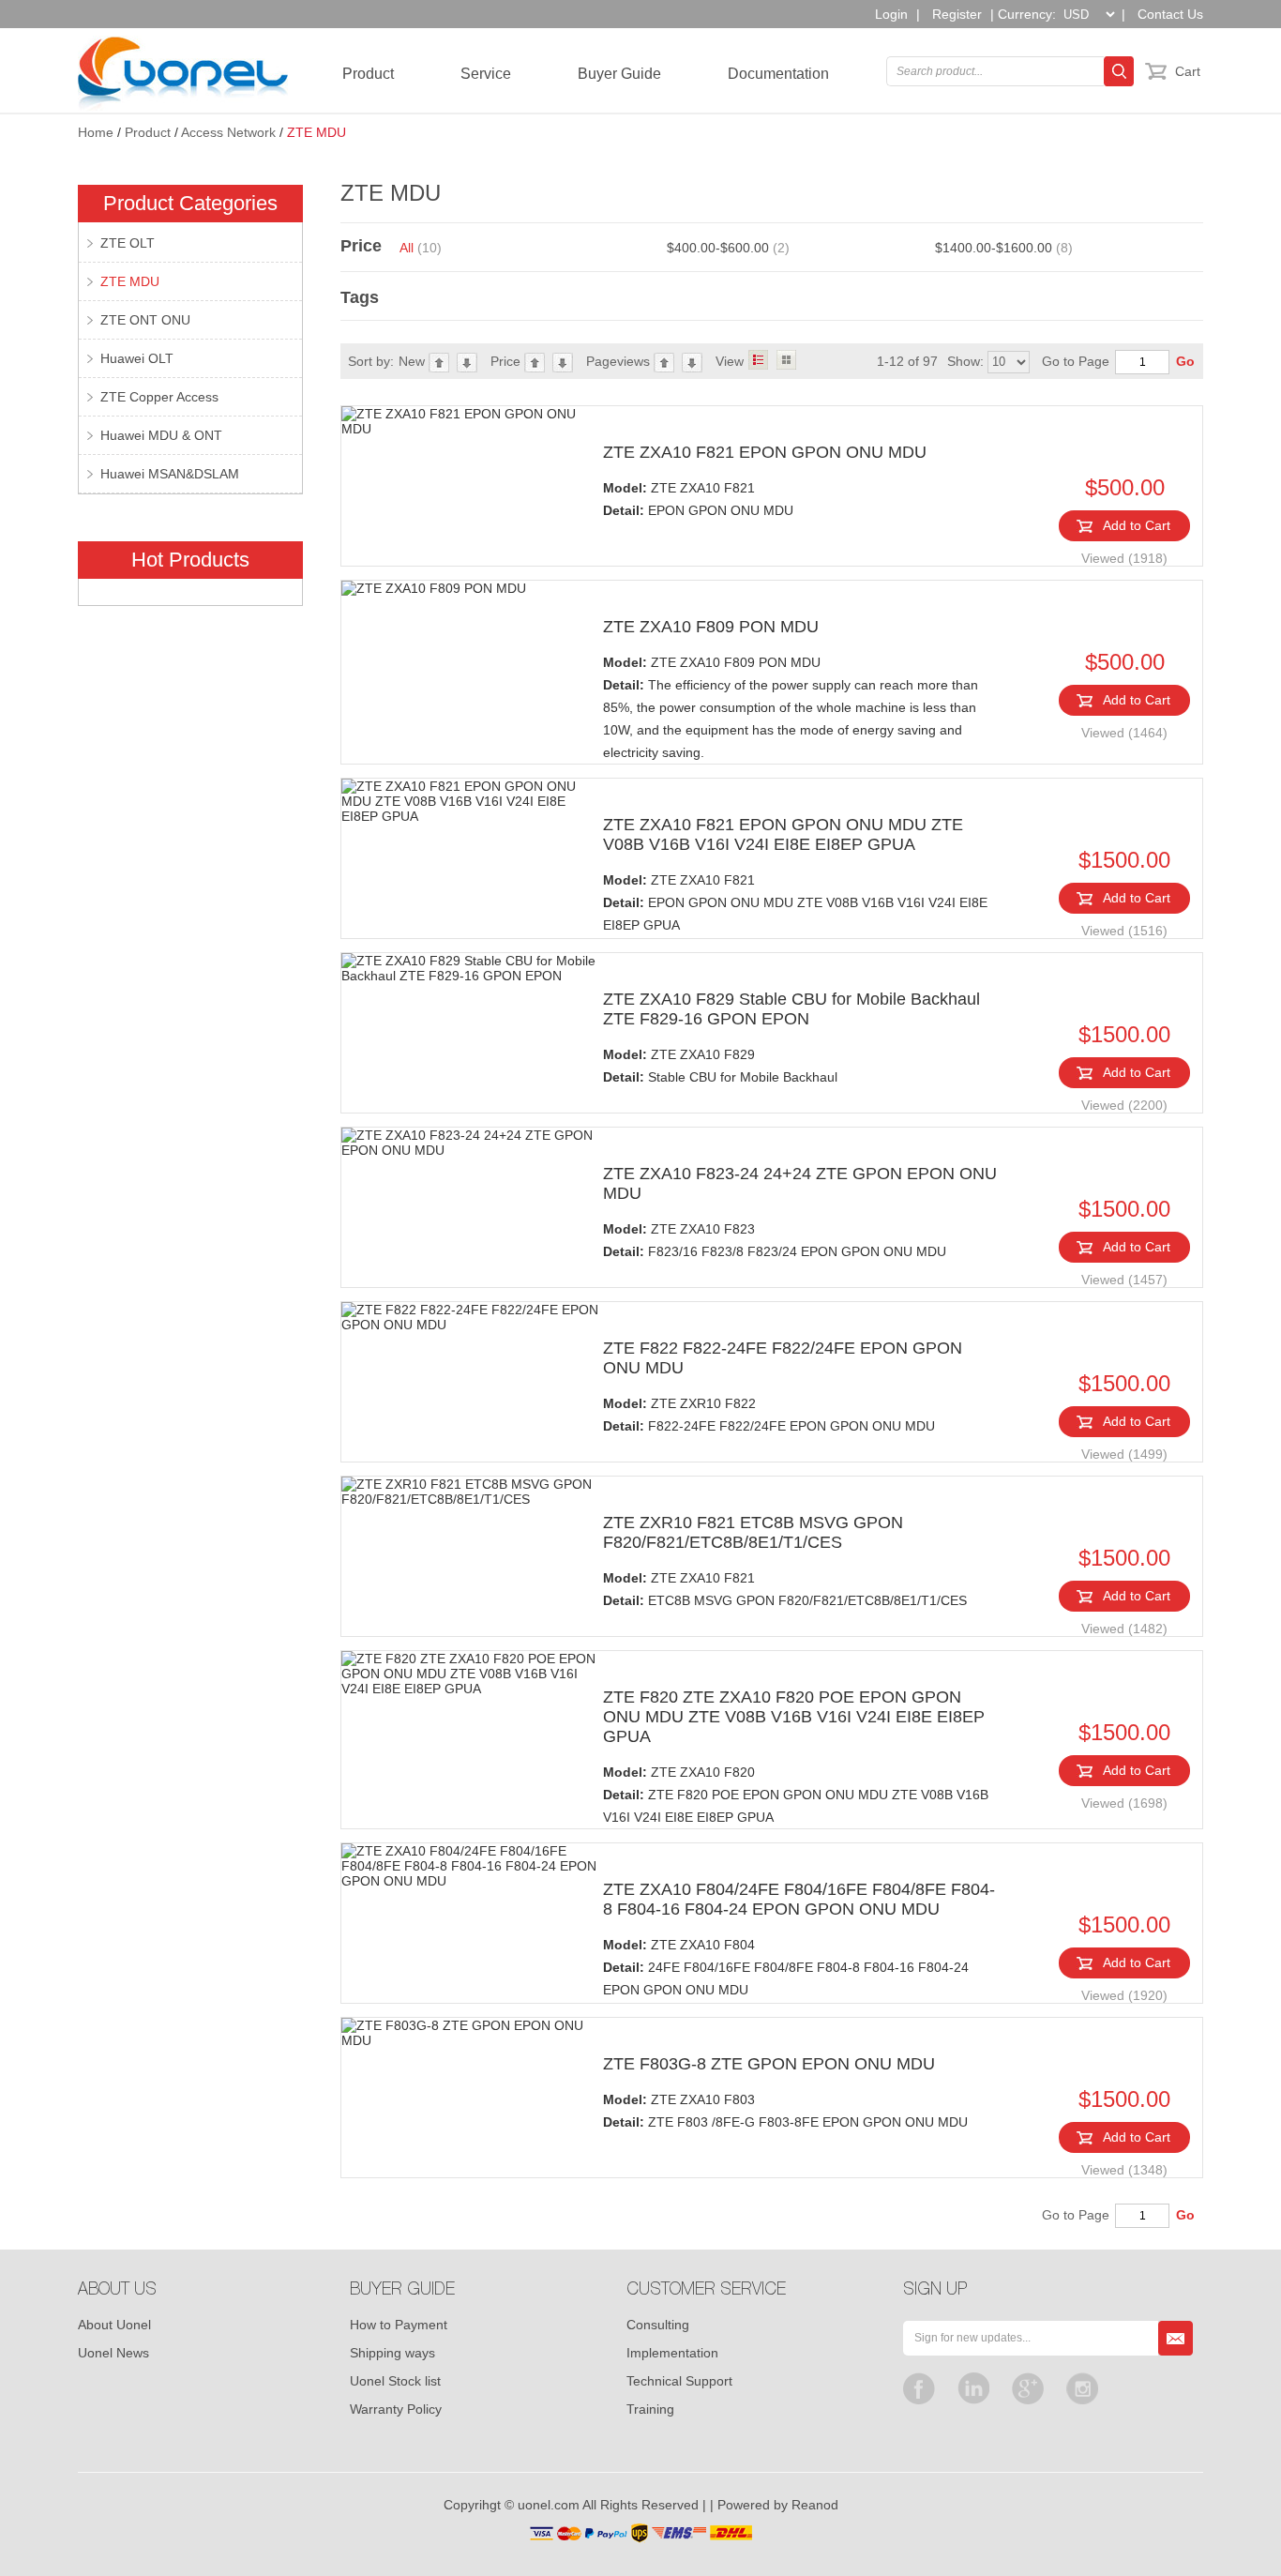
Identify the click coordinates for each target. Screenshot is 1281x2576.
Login (891, 14)
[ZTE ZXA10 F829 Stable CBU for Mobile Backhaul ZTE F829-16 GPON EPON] (472, 968)
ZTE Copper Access (159, 397)
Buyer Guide (619, 74)
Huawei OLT (137, 358)
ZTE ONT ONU (145, 320)
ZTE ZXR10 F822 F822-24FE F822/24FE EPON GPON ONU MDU (769, 1415)
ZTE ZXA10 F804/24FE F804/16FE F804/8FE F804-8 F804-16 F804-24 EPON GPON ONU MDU (799, 1899)
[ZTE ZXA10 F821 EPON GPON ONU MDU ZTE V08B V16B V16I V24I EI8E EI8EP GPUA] (472, 801)
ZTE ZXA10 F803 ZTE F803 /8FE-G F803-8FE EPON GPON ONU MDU (785, 2111)
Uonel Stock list (395, 2381)
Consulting (658, 2325)
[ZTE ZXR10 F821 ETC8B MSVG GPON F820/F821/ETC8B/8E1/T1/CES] (472, 1492)
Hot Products (190, 560)
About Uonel (114, 2325)
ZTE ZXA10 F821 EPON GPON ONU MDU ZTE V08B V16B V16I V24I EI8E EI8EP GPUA (783, 834)
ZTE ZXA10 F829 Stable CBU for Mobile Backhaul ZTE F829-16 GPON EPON (791, 1009)
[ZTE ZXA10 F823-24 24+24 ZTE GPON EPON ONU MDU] (472, 1143)
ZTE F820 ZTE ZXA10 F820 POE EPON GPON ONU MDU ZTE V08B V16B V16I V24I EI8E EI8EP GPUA (794, 1717)
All (421, 248)
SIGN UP (935, 2291)
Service (486, 74)
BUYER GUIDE (402, 2291)
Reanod (815, 2505)
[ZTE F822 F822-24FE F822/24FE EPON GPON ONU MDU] (472, 1317)
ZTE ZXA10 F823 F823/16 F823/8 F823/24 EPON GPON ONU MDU (775, 1240)
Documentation (778, 74)
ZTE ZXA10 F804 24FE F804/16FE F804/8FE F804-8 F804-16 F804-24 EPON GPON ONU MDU (786, 1967)
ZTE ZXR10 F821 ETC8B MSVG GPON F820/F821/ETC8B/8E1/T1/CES (753, 1532)
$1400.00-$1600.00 (1004, 248)
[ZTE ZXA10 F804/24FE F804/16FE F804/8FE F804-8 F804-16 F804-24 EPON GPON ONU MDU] (472, 1866)
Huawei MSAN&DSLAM (170, 474)
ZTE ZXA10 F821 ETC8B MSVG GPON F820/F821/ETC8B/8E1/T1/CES (785, 1589)
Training (650, 2409)
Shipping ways (392, 2353)
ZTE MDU (316, 132)
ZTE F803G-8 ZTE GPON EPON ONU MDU (769, 2064)
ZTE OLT (128, 243)
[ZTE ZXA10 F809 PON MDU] (472, 588)
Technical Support (679, 2381)
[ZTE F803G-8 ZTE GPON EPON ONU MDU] (472, 2033)
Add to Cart (1137, 525)
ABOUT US (117, 2291)
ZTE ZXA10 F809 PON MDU (711, 627)
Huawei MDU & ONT (161, 435)
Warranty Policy (396, 2409)
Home (96, 132)
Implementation (672, 2353)
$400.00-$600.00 (728, 248)
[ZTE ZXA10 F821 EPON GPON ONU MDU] (472, 421)
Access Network (228, 132)
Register (957, 14)
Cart (1188, 71)
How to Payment (399, 2325)
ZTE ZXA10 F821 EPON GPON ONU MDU (765, 452)
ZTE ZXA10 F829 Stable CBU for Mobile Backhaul (720, 1066)
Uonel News (113, 2353)
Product (368, 74)
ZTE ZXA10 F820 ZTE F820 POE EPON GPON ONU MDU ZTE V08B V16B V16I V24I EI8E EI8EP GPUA (796, 1795)
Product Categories (190, 203)
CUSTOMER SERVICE (706, 2291)
